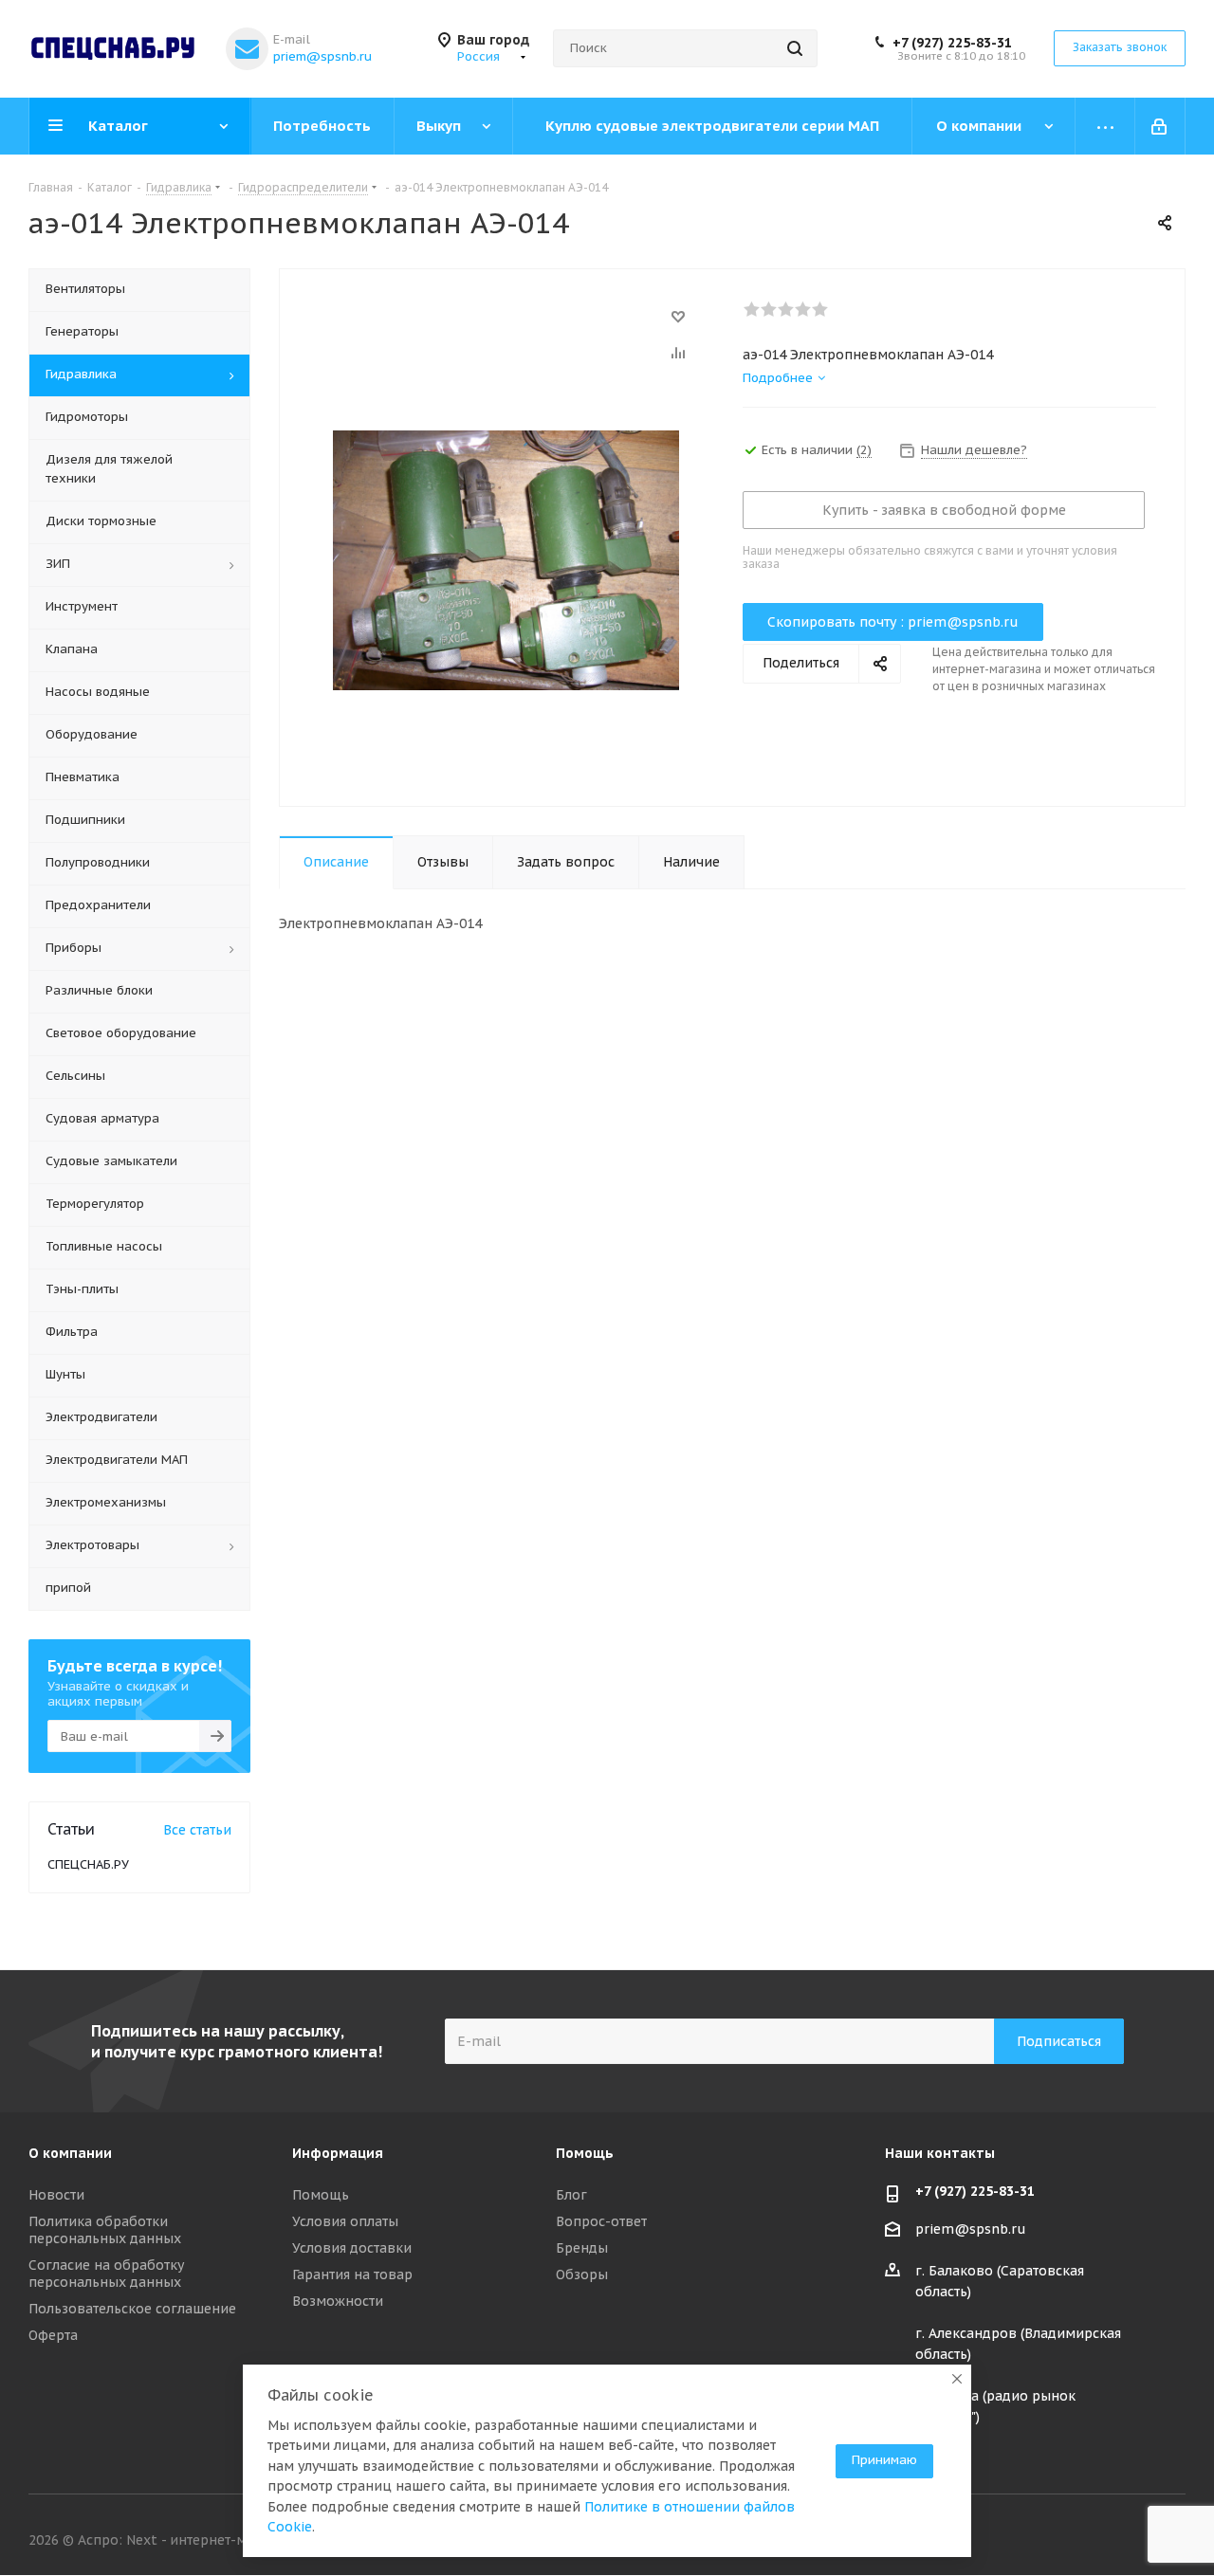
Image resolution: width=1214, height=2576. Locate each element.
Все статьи (197, 1830)
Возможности (338, 2301)
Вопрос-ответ (601, 2221)
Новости (56, 2195)
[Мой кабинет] (1160, 126)
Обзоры (582, 2275)
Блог (571, 2195)
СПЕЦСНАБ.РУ (88, 1864)
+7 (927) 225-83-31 (952, 43)
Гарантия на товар (352, 2275)
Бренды (582, 2248)
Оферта (53, 2335)
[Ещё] (1105, 126)
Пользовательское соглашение (132, 2309)
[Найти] (795, 48)
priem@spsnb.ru (322, 56)
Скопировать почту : (893, 622)
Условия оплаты (345, 2221)
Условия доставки (352, 2248)
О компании (70, 2153)
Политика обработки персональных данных (105, 2230)
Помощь (321, 2195)
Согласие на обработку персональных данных (106, 2274)
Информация (338, 2153)
